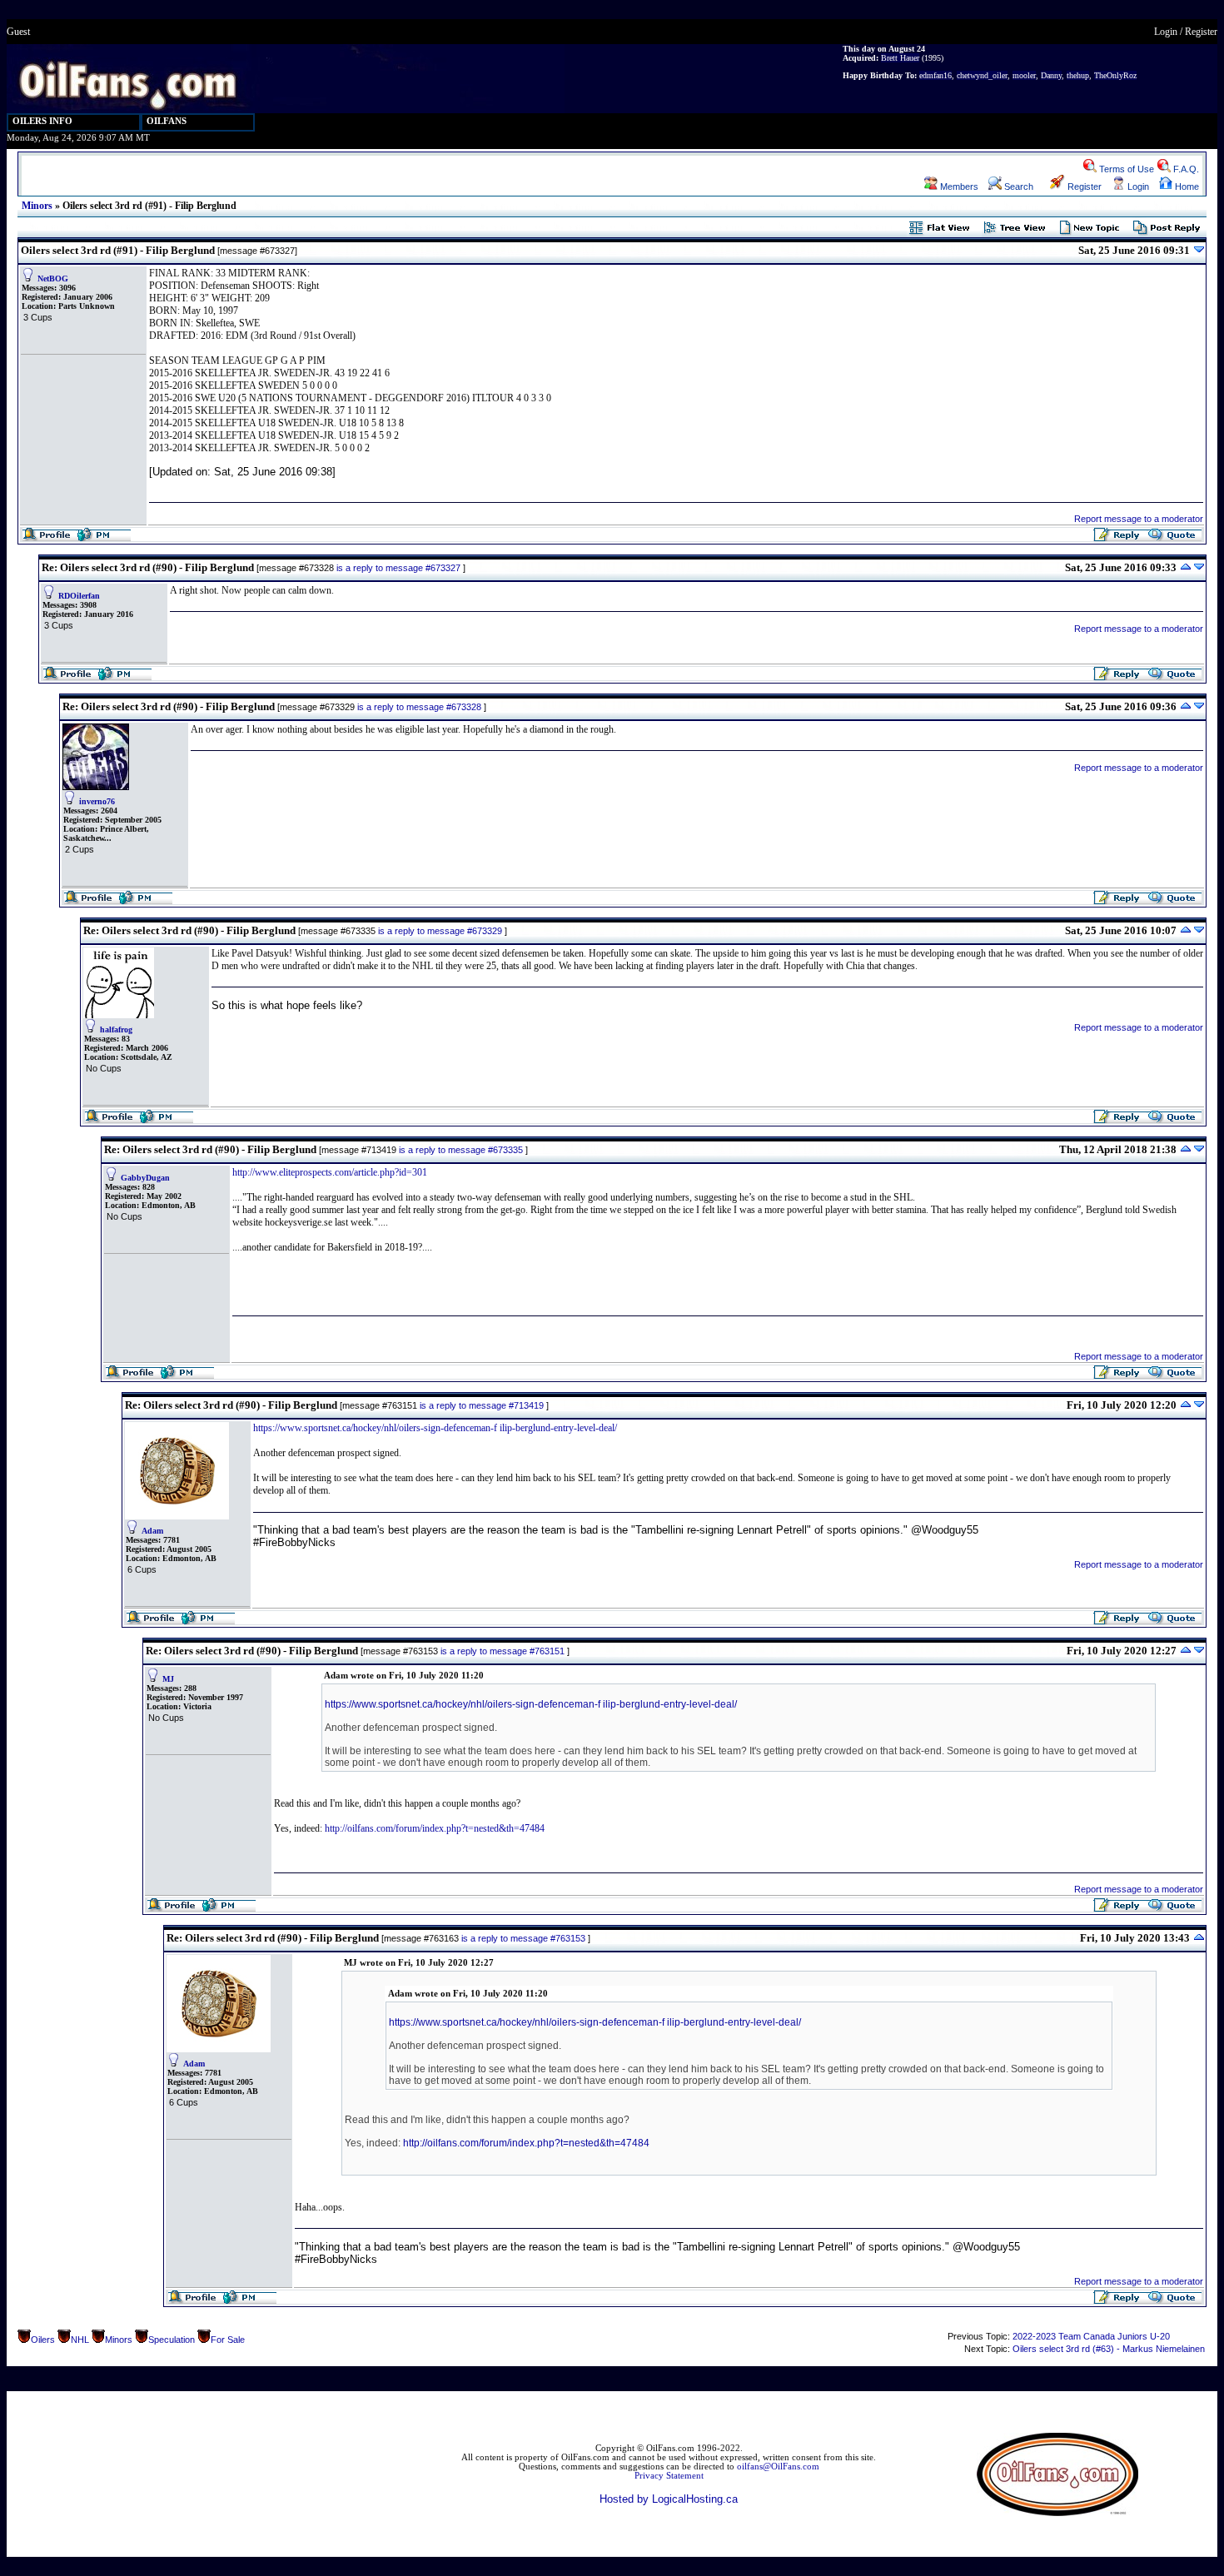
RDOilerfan (79, 596)
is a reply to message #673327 (398, 568)
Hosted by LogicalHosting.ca (669, 2499)
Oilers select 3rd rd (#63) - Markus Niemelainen (1109, 2349)
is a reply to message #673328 (419, 707)
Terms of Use (1125, 169)
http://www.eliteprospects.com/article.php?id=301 (330, 1172)
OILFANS (167, 121)
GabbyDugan (145, 1178)
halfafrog (116, 1029)
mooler (1024, 75)
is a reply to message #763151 (503, 1651)
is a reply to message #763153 (523, 1938)
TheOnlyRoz (1115, 75)
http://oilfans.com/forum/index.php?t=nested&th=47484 (435, 1828)
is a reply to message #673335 (461, 1150)
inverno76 (97, 801)
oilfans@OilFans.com (778, 2467)
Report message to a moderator (1139, 519)
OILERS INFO (42, 121)
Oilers (43, 2340)
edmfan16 (935, 75)
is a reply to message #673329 (440, 931)
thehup (1078, 75)
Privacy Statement (669, 2476)
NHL (80, 2340)
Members (958, 186)
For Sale (228, 2340)
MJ (168, 1679)
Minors (37, 206)
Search (1018, 186)
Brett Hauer (900, 58)
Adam (152, 1531)
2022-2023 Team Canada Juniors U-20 (1091, 2336)
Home (1186, 186)
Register (1201, 32)
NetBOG (53, 278)
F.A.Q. (1185, 169)
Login (1166, 32)
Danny (1051, 75)
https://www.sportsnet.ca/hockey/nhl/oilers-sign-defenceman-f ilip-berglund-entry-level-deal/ (435, 1428)
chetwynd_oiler (982, 75)
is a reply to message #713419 (482, 1405)
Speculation (172, 2340)
